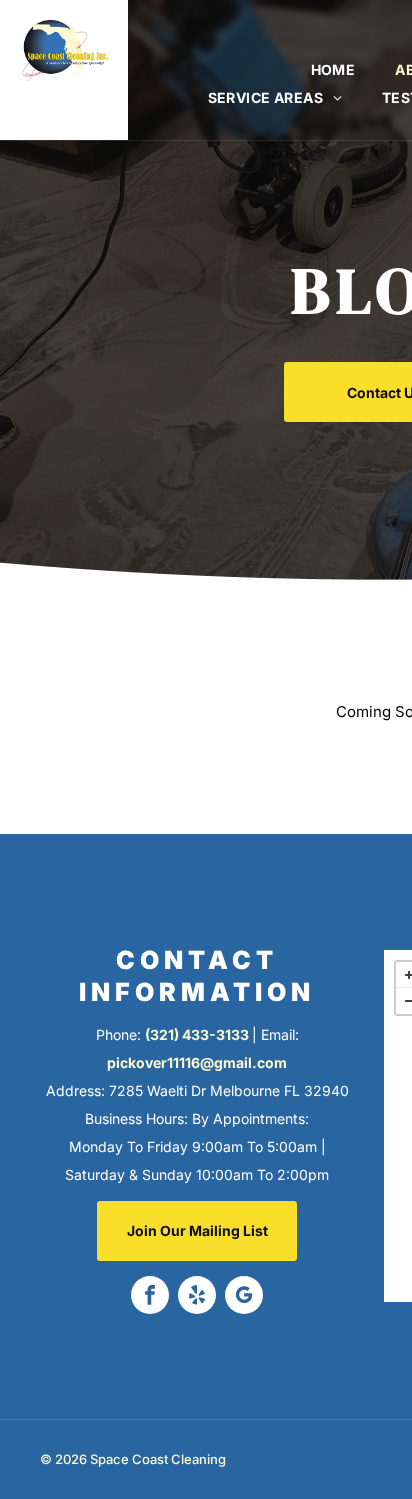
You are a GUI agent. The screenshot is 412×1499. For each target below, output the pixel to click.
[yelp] (197, 1297)
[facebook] (150, 1297)
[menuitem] (333, 70)
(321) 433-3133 (197, 1034)
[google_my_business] (244, 1297)
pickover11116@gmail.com (197, 1062)
